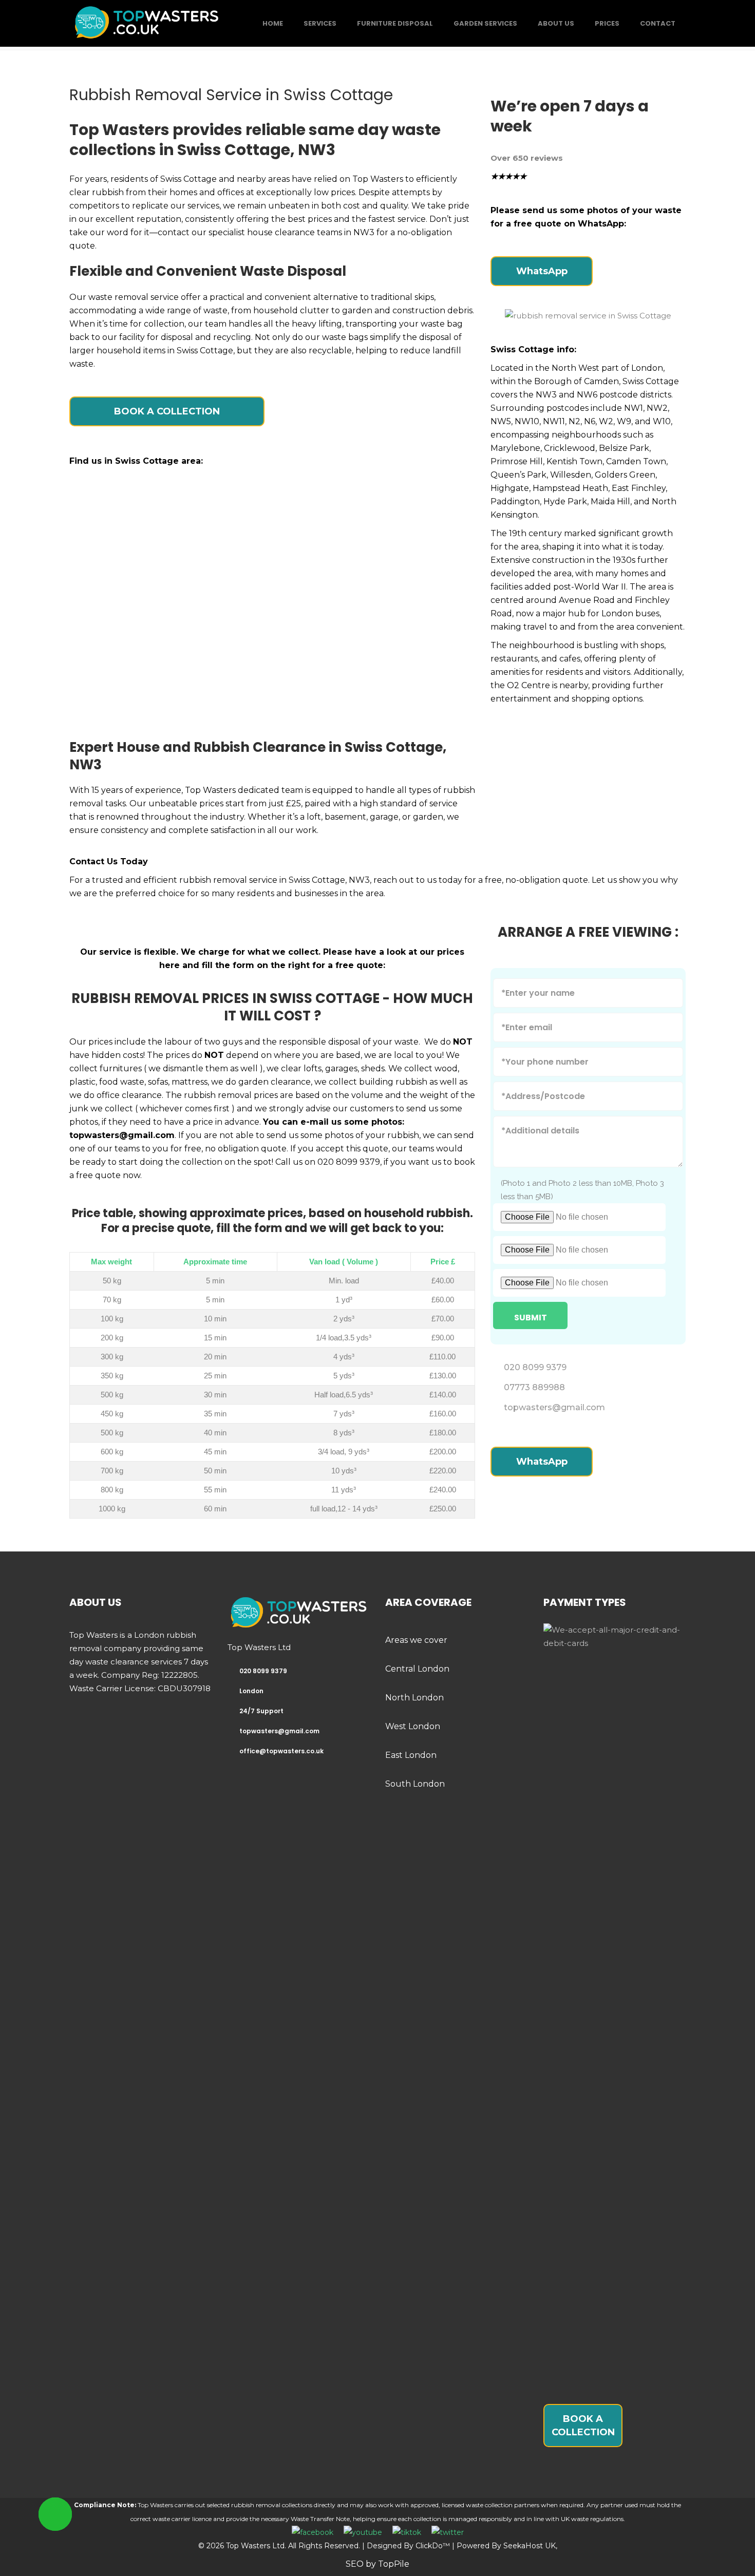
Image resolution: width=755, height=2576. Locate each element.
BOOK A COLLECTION (167, 411)
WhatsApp (542, 271)
